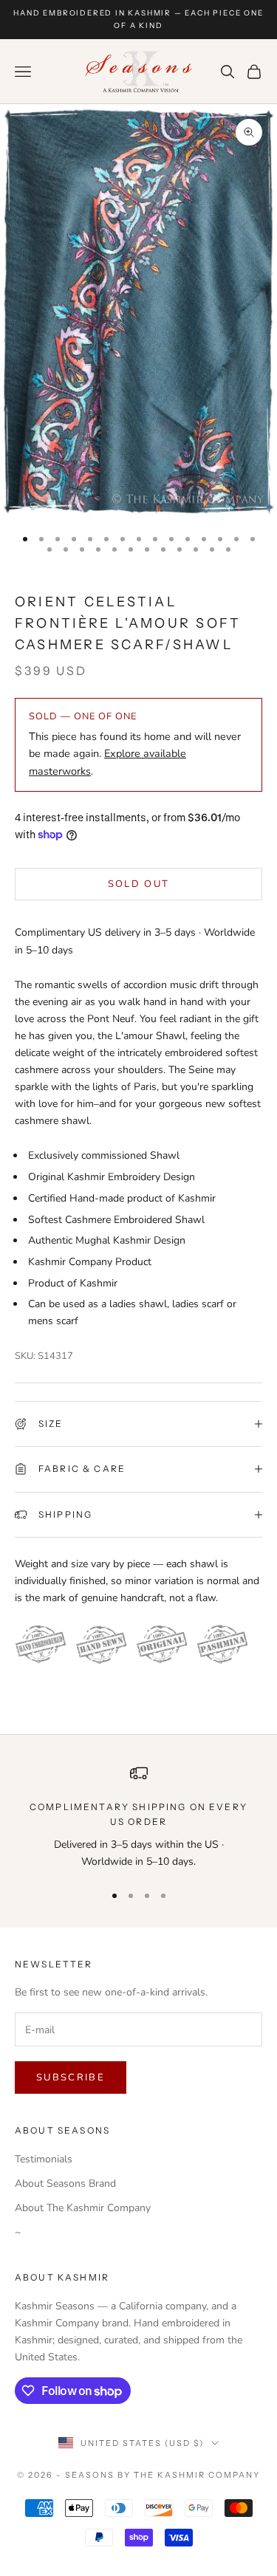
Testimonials (44, 2159)
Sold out (139, 884)
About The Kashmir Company (83, 2208)
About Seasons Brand (65, 2183)
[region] (138, 1817)
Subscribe (71, 2077)
